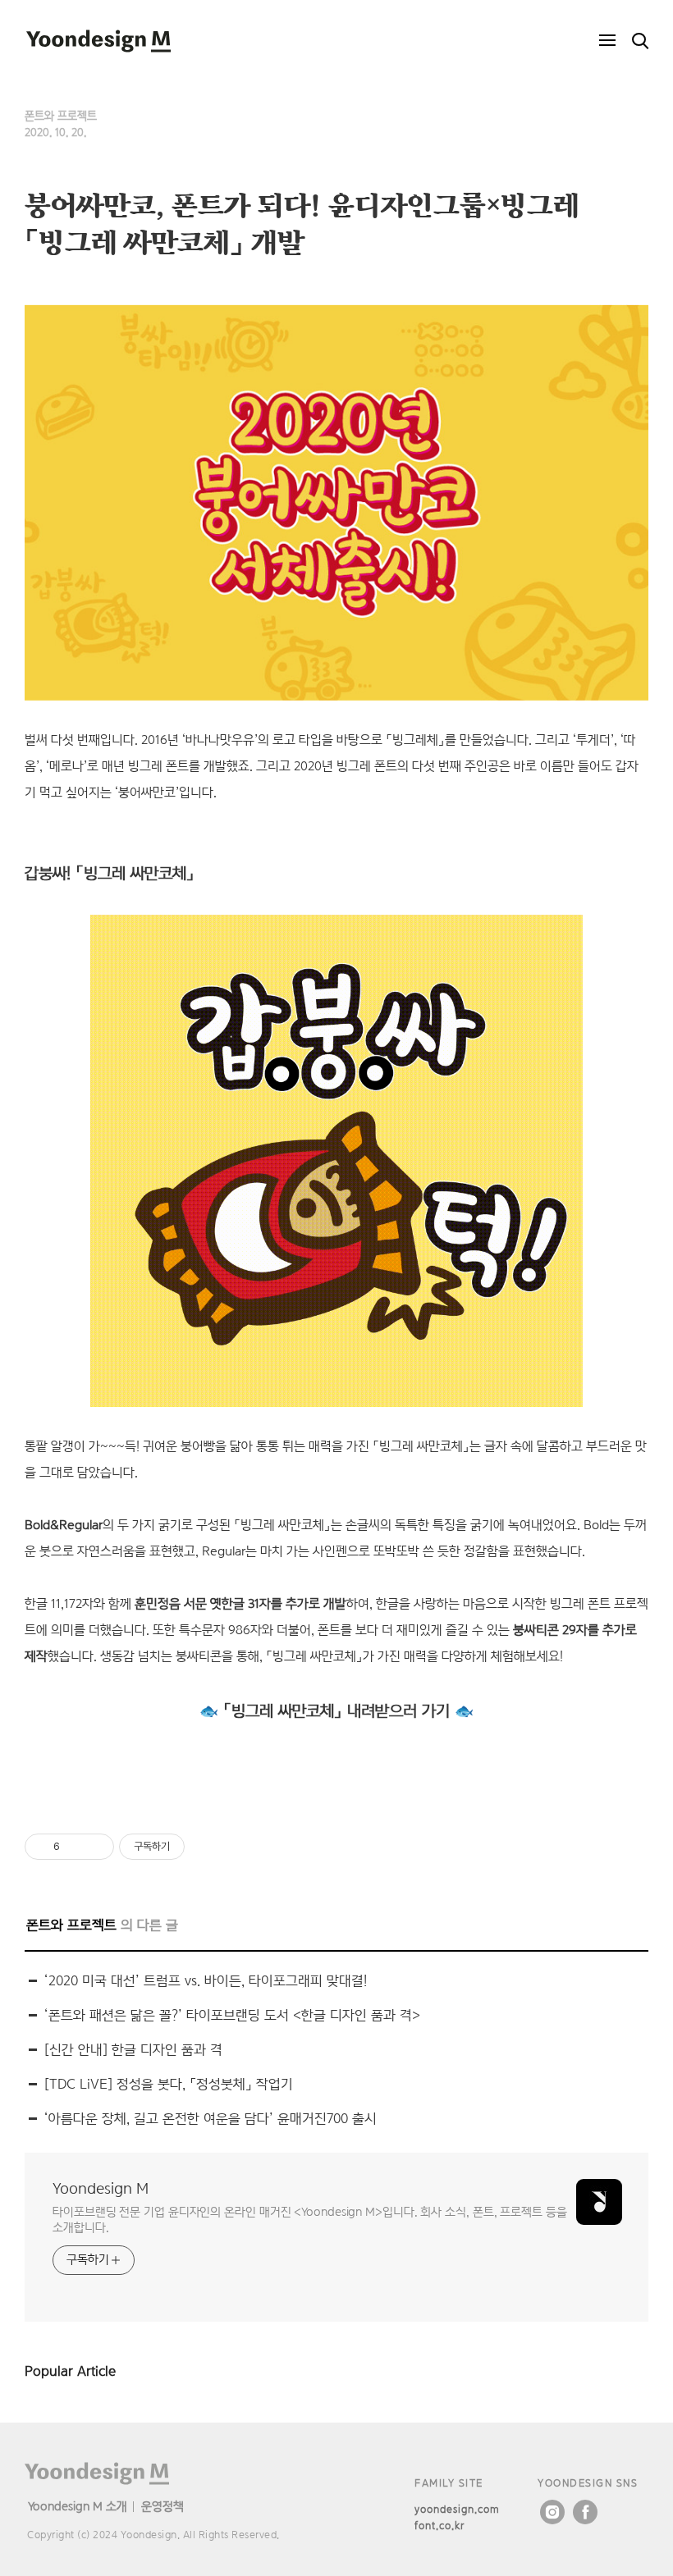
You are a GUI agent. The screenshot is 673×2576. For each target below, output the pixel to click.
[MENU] (607, 41)
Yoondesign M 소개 (78, 2506)
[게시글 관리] (96, 1847)
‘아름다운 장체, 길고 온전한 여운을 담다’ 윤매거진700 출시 (211, 2119)
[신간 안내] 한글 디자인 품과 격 (133, 2050)
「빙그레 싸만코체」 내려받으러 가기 (336, 1710)
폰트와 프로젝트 (61, 116)
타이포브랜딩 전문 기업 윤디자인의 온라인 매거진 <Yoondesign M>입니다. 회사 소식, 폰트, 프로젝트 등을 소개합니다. (310, 2219)
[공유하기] (75, 1847)
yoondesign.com (457, 2509)
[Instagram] (552, 2512)
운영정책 (163, 2506)
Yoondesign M (101, 2188)
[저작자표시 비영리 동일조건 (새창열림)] (207, 1847)
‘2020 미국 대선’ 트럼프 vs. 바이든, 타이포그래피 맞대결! (206, 1981)
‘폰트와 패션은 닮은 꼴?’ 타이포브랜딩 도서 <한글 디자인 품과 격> (232, 2015)
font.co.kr (440, 2526)
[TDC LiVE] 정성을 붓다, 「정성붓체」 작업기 (169, 2084)
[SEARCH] (640, 41)
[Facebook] (585, 2512)
